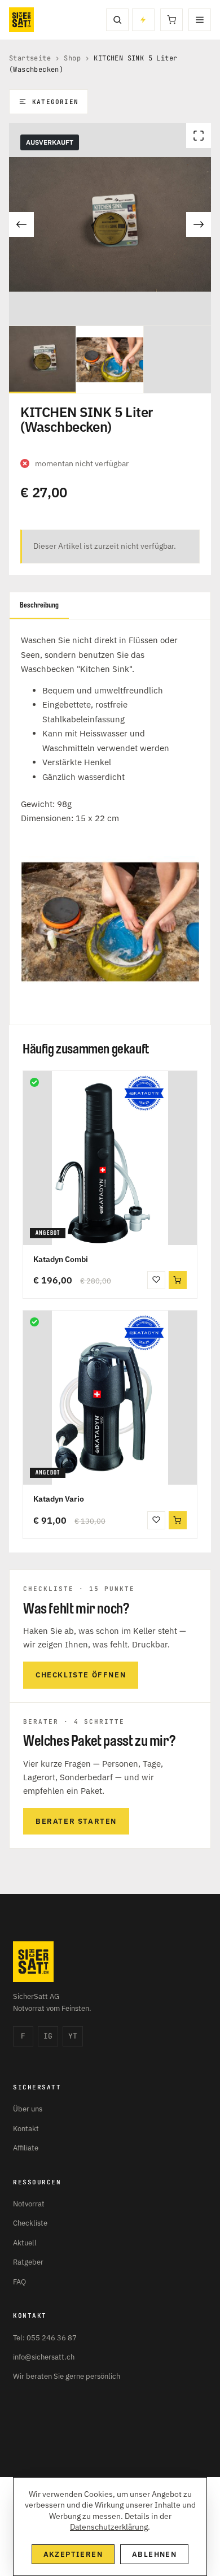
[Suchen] (117, 20)
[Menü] (200, 20)
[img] (34, 1082)
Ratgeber (28, 2262)
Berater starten (76, 1821)
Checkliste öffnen (81, 1675)
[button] (178, 1280)
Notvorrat (29, 2204)
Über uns (28, 2109)
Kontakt (26, 2129)
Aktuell (25, 2243)
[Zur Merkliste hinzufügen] (156, 1280)
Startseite (30, 58)
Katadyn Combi (61, 1259)
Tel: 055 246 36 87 (45, 2338)
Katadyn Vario (59, 1499)
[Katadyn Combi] (110, 1158)
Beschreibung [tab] (39, 605)
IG (48, 2036)
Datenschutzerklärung (109, 2527)
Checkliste (30, 2223)
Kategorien (55, 102)
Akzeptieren (73, 2554)
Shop (72, 58)
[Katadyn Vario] (110, 1398)
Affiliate (26, 2148)
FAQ (19, 2282)
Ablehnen (154, 2554)
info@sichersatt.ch (44, 2357)
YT (73, 2036)
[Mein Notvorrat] (143, 20)
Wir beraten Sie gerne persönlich (67, 2376)
